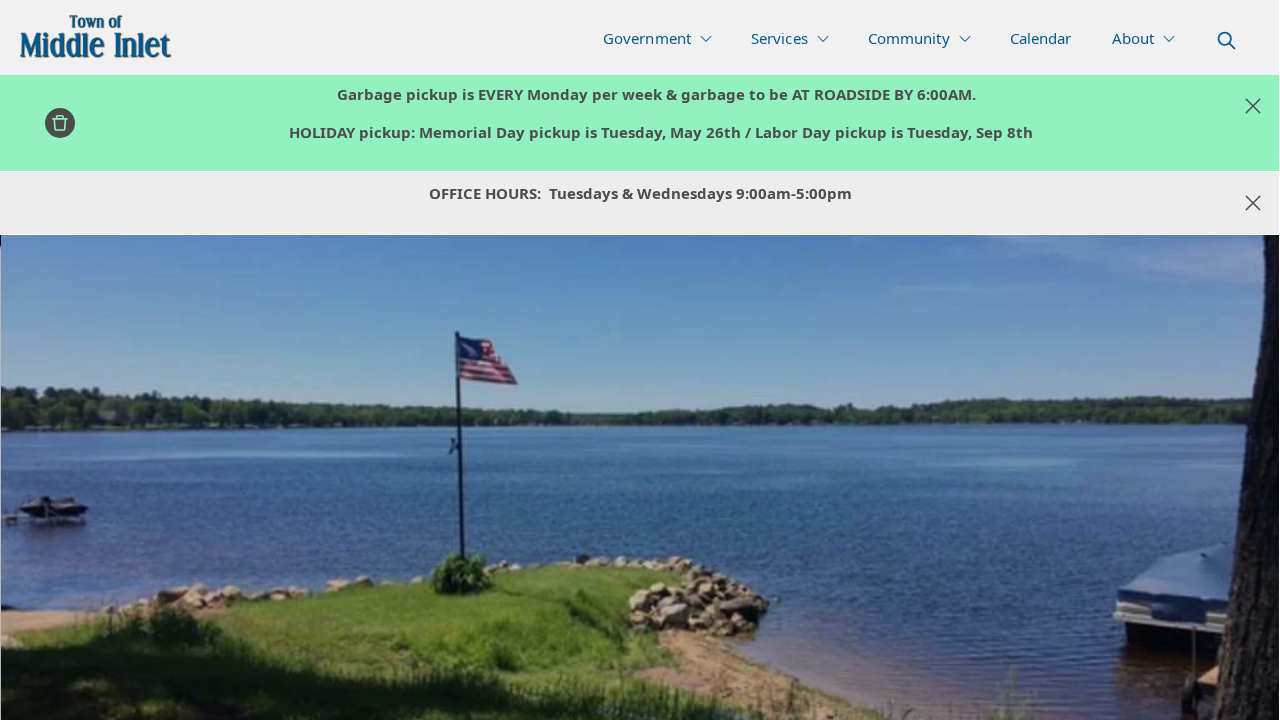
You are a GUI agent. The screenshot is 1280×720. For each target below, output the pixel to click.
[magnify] (1226, 40)
